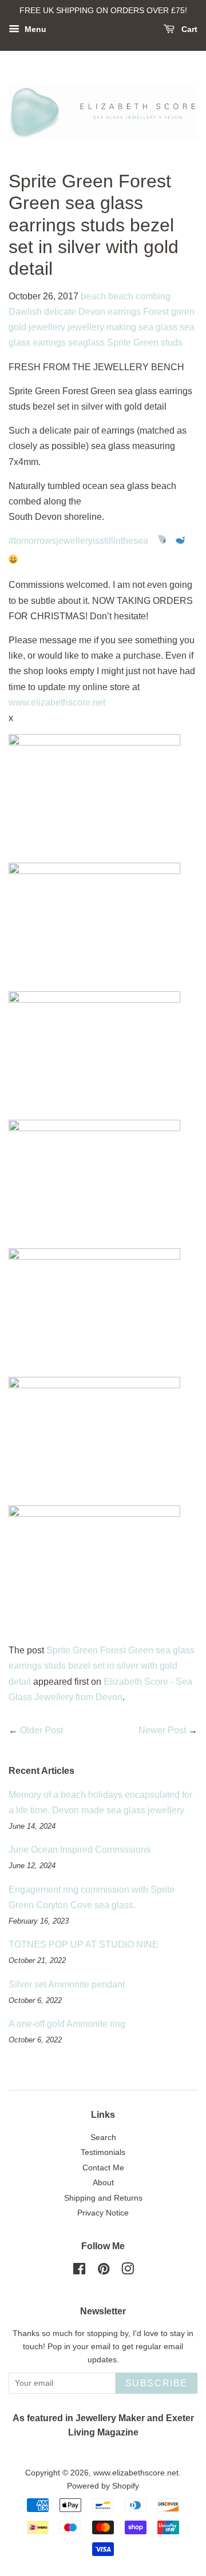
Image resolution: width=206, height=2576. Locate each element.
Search (103, 2138)
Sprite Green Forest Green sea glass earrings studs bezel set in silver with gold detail (102, 1666)
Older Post (41, 1730)
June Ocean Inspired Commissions (80, 1850)
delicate (60, 312)
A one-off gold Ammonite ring (67, 2024)
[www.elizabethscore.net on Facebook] (79, 2271)
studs (172, 342)
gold (17, 327)
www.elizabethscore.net (57, 702)
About (103, 2183)
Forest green (169, 312)
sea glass (158, 327)
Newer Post (162, 1730)
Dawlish (25, 312)
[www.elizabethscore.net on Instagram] (128, 2271)
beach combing (139, 296)
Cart (188, 29)
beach (93, 296)
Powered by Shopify (103, 2486)
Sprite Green (133, 342)
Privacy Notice (103, 2213)
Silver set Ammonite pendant (67, 1984)
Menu (34, 29)
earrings (124, 312)
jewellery (47, 327)
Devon (92, 312)
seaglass (86, 342)
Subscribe (157, 2383)
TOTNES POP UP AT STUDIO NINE (84, 1944)
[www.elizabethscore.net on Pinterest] (104, 2271)
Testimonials (103, 2152)
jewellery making (102, 327)
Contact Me (103, 2168)
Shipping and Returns (103, 2198)
